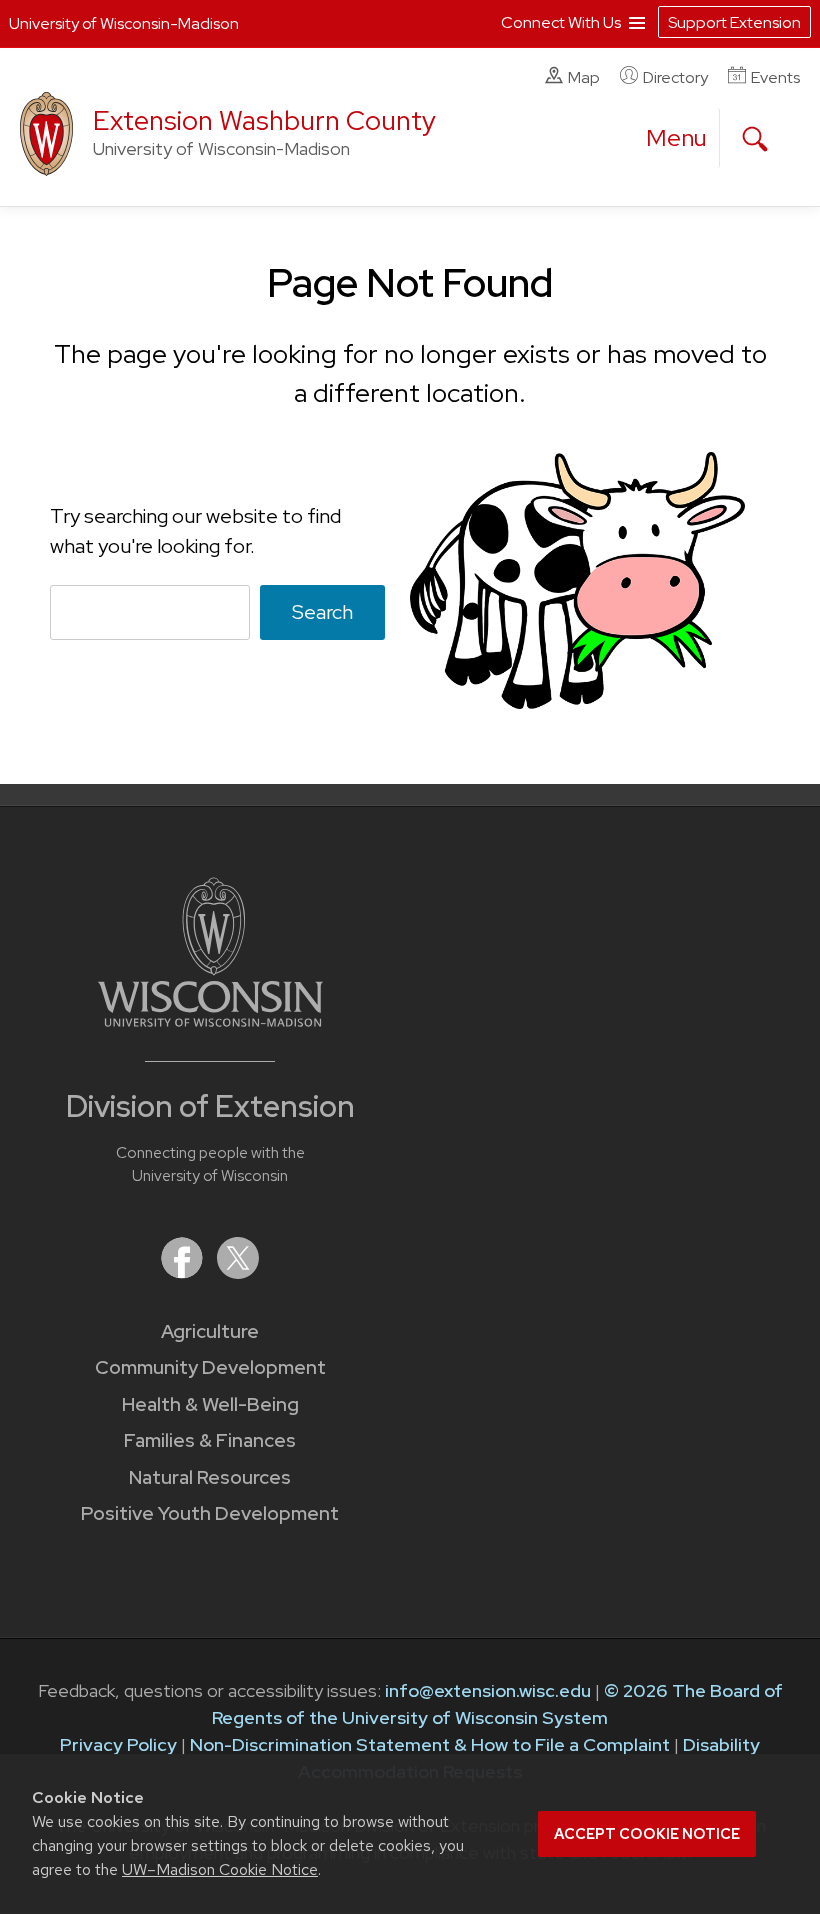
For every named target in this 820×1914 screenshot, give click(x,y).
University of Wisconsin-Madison (124, 23)
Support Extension (734, 22)
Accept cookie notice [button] (647, 1834)
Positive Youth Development (210, 1513)
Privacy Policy (118, 1744)
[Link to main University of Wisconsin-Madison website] (210, 1020)
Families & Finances (210, 1440)
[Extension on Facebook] (184, 1272)
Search (322, 612)
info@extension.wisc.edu (488, 1690)
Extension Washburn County (264, 120)
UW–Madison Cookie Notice (220, 1869)
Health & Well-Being (210, 1404)
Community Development (210, 1367)
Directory (675, 77)
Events (775, 77)
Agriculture (210, 1331)
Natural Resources (210, 1477)
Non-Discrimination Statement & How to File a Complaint (430, 1744)
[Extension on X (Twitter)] (238, 1272)
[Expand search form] (755, 139)
